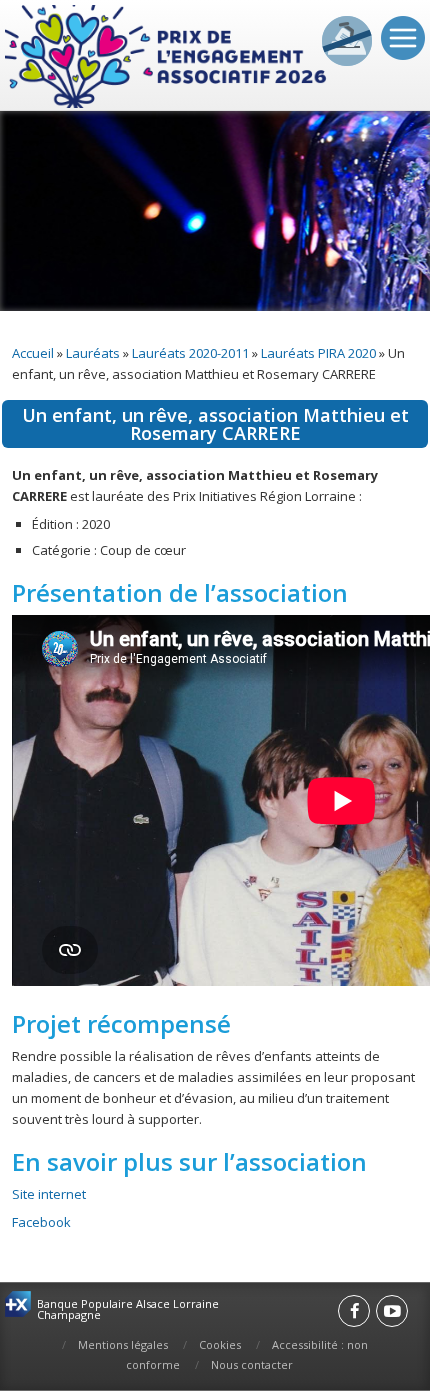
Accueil (33, 353)
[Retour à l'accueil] (167, 57)
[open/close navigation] (403, 38)
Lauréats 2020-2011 (190, 353)
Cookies (220, 1344)
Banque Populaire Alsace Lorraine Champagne (128, 1309)
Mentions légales (123, 1344)
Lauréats (93, 353)
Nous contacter (252, 1364)
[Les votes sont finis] (347, 41)
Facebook (41, 1222)
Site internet (49, 1194)
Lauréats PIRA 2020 (318, 353)
